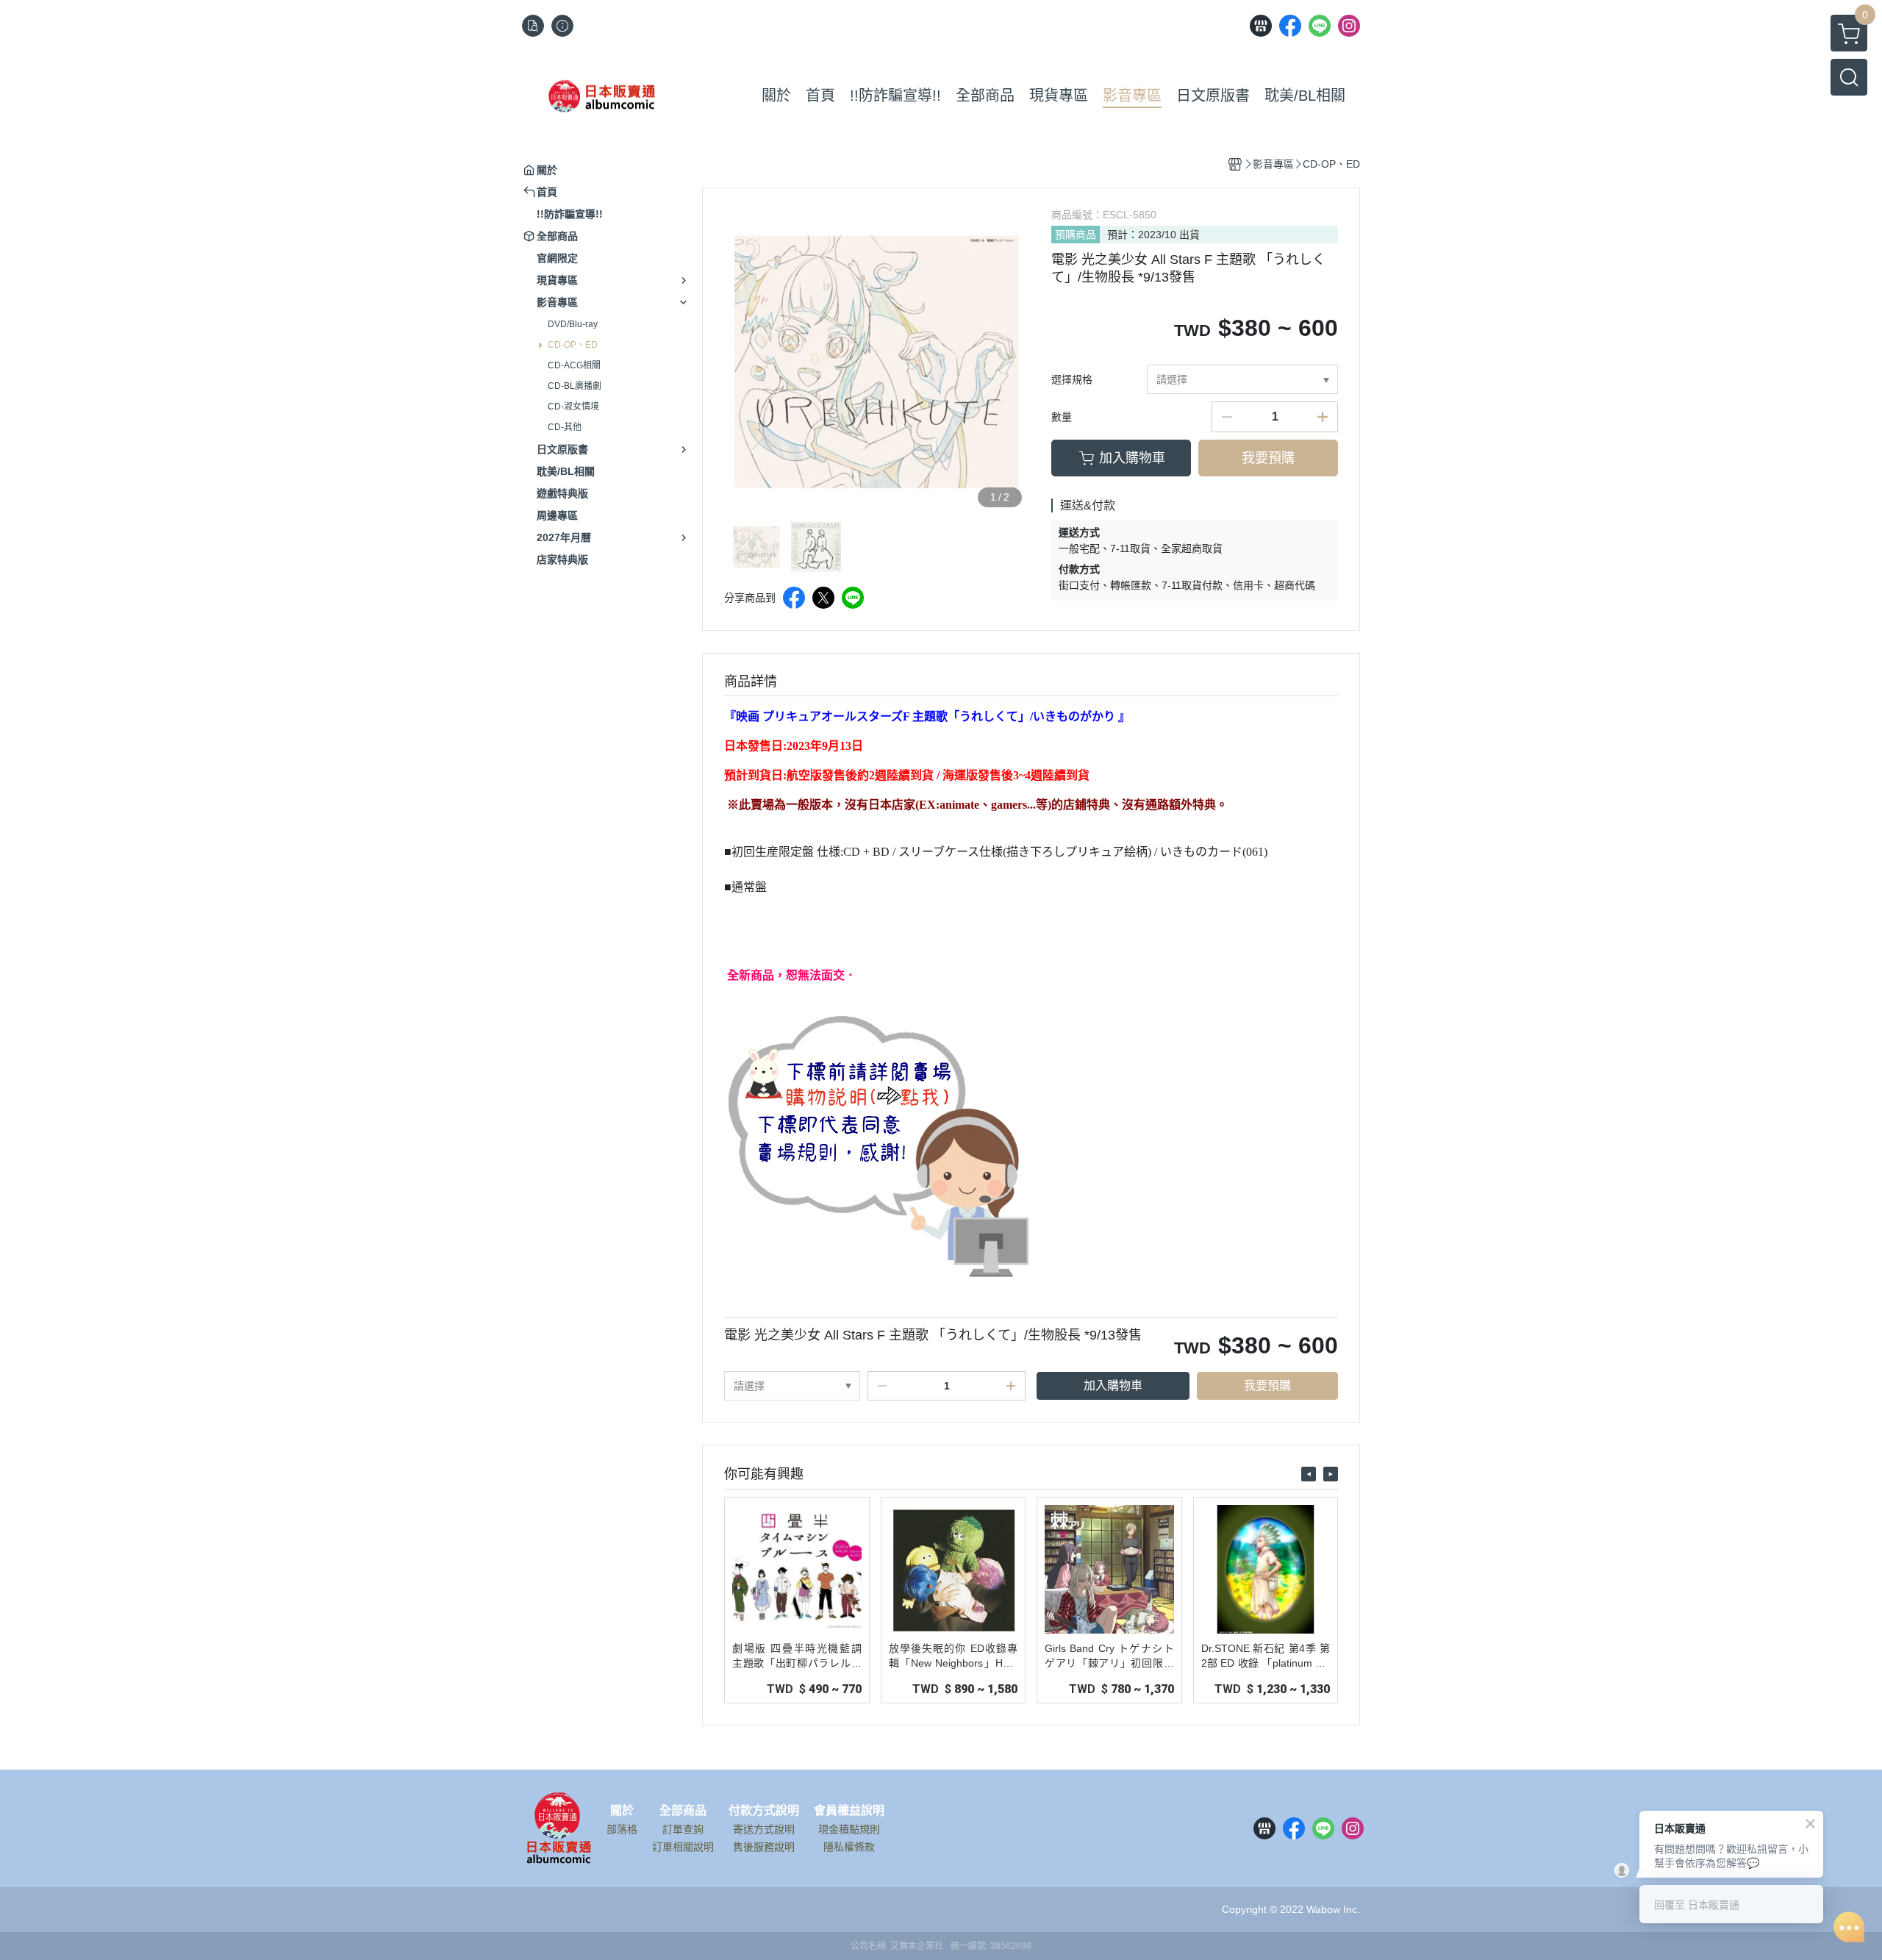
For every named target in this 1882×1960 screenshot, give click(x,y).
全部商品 (683, 1811)
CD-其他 (565, 427)
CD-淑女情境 (573, 407)
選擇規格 (1072, 379)
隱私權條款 (849, 1847)
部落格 (622, 1829)
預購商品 (1076, 235)
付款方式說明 (764, 1811)
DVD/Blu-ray (573, 324)
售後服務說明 (764, 1847)
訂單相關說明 (683, 1847)
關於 (622, 1811)
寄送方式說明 (764, 1829)
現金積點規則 (849, 1829)
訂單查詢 (683, 1829)
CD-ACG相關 (574, 365)
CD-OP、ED (573, 345)
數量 (1062, 417)
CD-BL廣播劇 (575, 386)
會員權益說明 (849, 1811)
